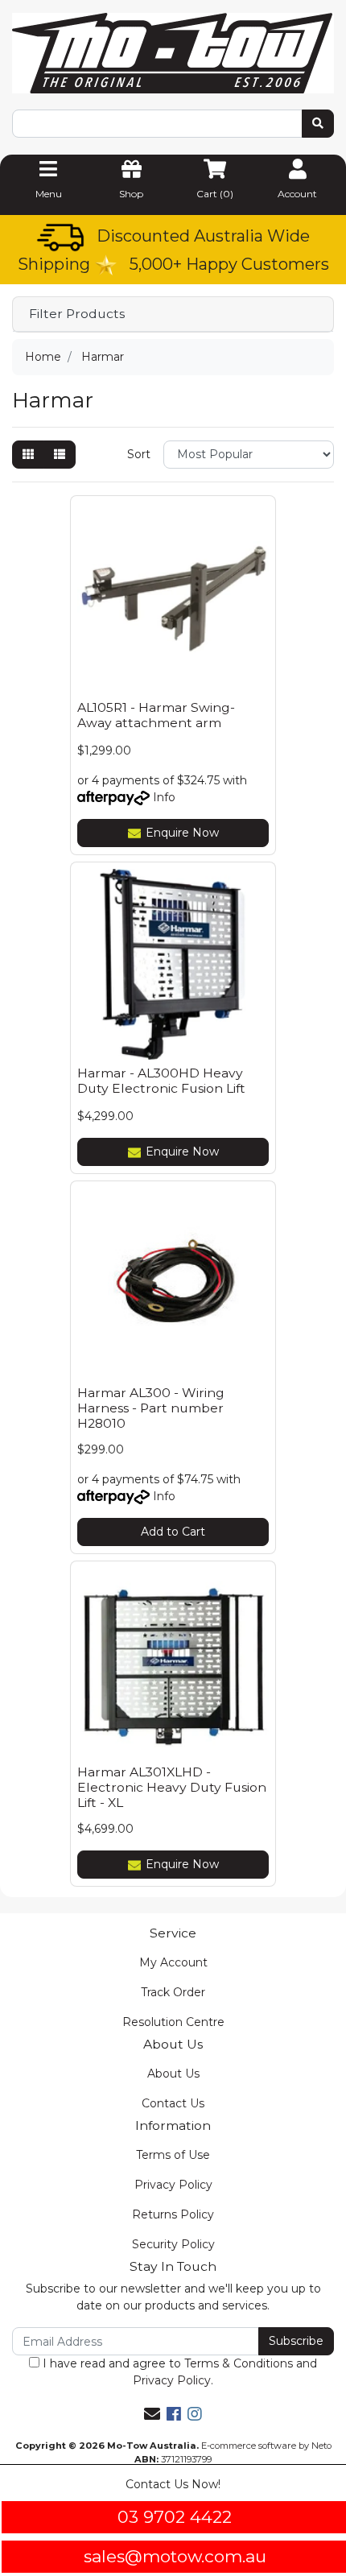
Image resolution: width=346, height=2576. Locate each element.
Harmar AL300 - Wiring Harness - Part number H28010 (151, 1408)
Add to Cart (173, 1532)
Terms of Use (173, 2155)
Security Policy (173, 2244)
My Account (173, 1962)
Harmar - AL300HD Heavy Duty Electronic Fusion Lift (161, 1081)
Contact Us (173, 2103)
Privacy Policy (173, 2185)
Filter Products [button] (77, 314)
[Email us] (152, 2414)
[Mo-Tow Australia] (173, 52)
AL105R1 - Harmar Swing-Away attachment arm (156, 715)
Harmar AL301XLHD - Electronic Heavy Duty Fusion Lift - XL (172, 1787)
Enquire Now (182, 833)
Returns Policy (173, 2214)
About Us (173, 2074)
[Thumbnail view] (28, 455)
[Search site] (318, 124)
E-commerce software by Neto (266, 2446)
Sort (139, 454)
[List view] (60, 455)
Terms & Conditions (239, 2363)
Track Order (173, 1992)
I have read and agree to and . (178, 2372)
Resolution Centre (173, 2022)
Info (164, 797)
